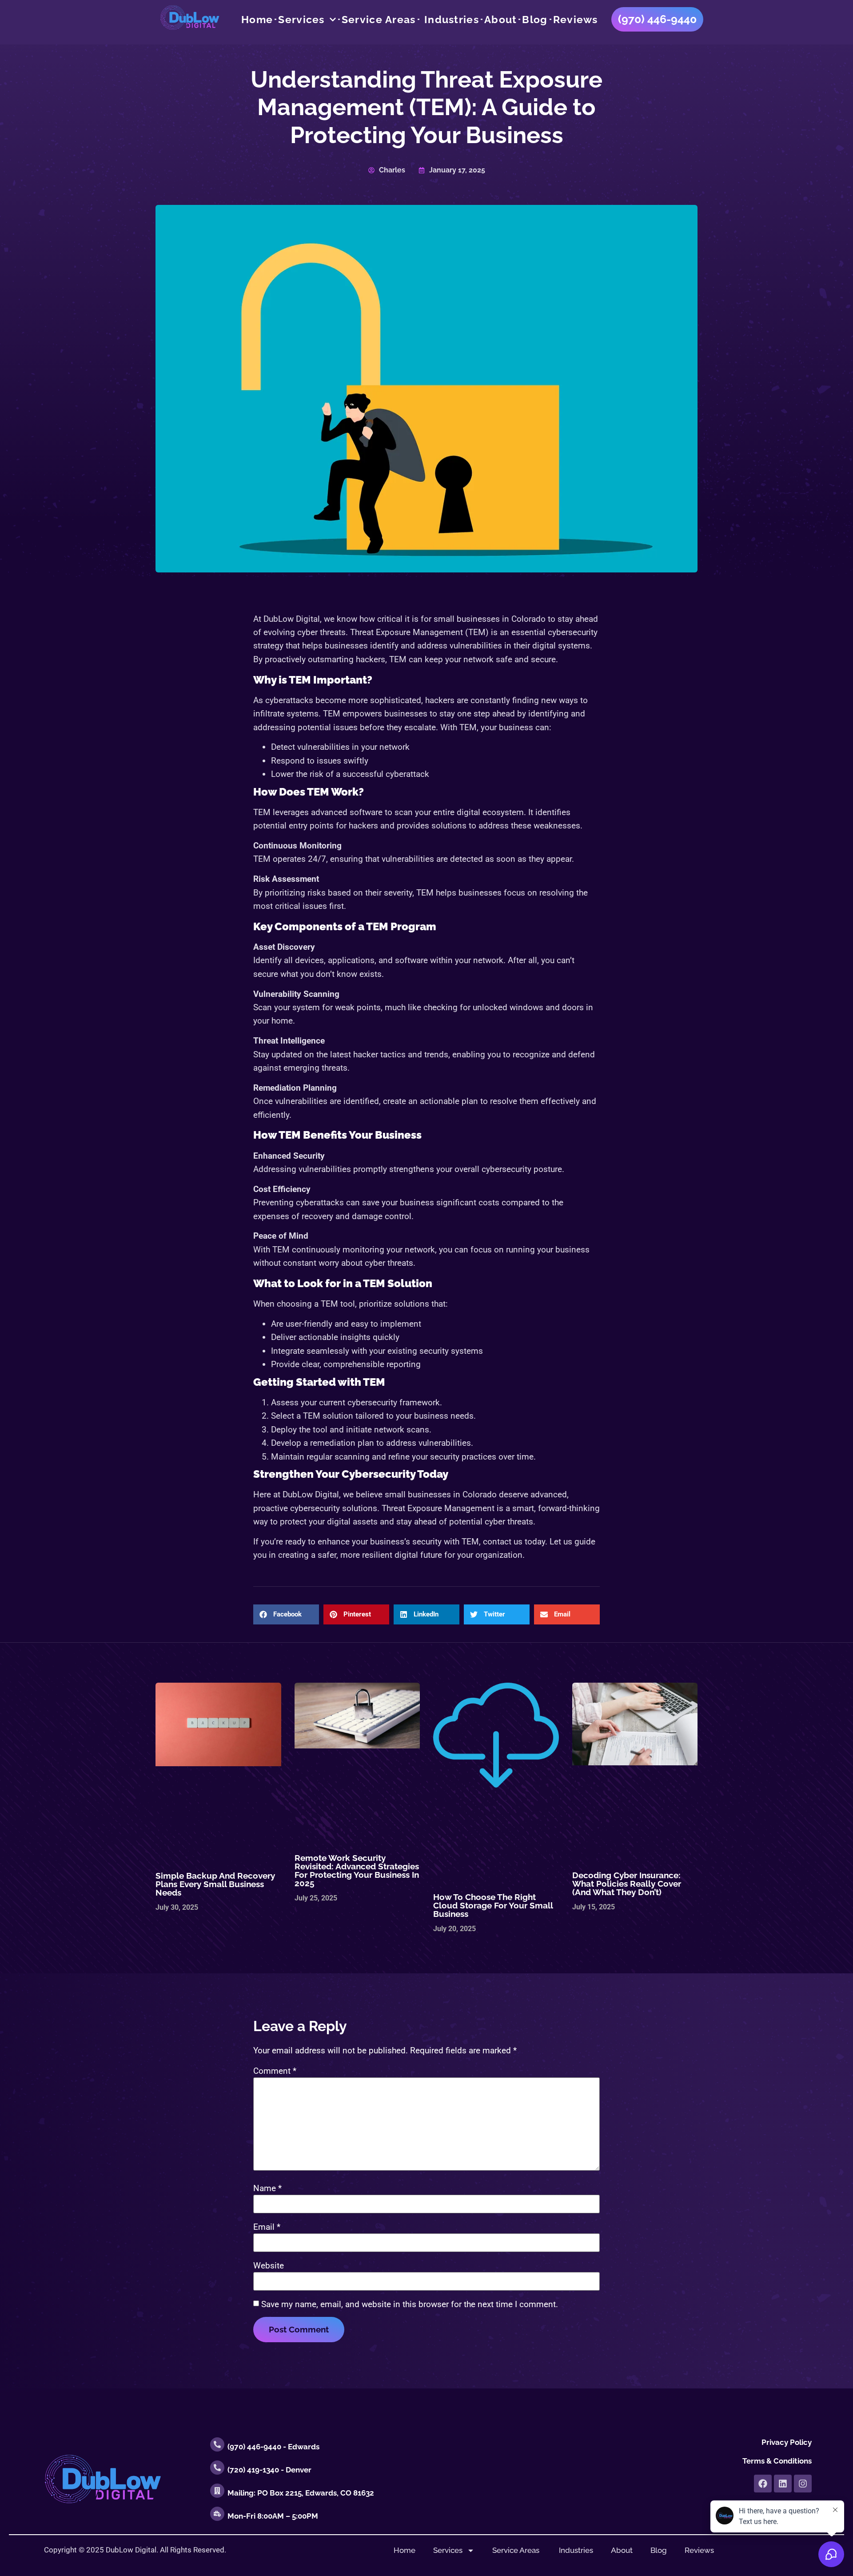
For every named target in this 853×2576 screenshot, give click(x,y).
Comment (275, 2071)
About (501, 20)
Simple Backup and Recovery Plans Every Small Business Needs (215, 1884)
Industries (450, 20)
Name (267, 2188)
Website (269, 2266)
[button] (286, 1614)
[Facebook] (763, 2484)
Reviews (576, 20)
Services (301, 20)
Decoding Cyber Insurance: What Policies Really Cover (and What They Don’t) (627, 1884)
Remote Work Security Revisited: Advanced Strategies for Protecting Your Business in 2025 (357, 1870)
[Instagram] (803, 2484)
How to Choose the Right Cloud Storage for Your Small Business (493, 1905)
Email (267, 2227)
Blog (535, 20)
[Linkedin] (783, 2484)
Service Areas (379, 20)
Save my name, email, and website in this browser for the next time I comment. (410, 2304)
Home (257, 20)
